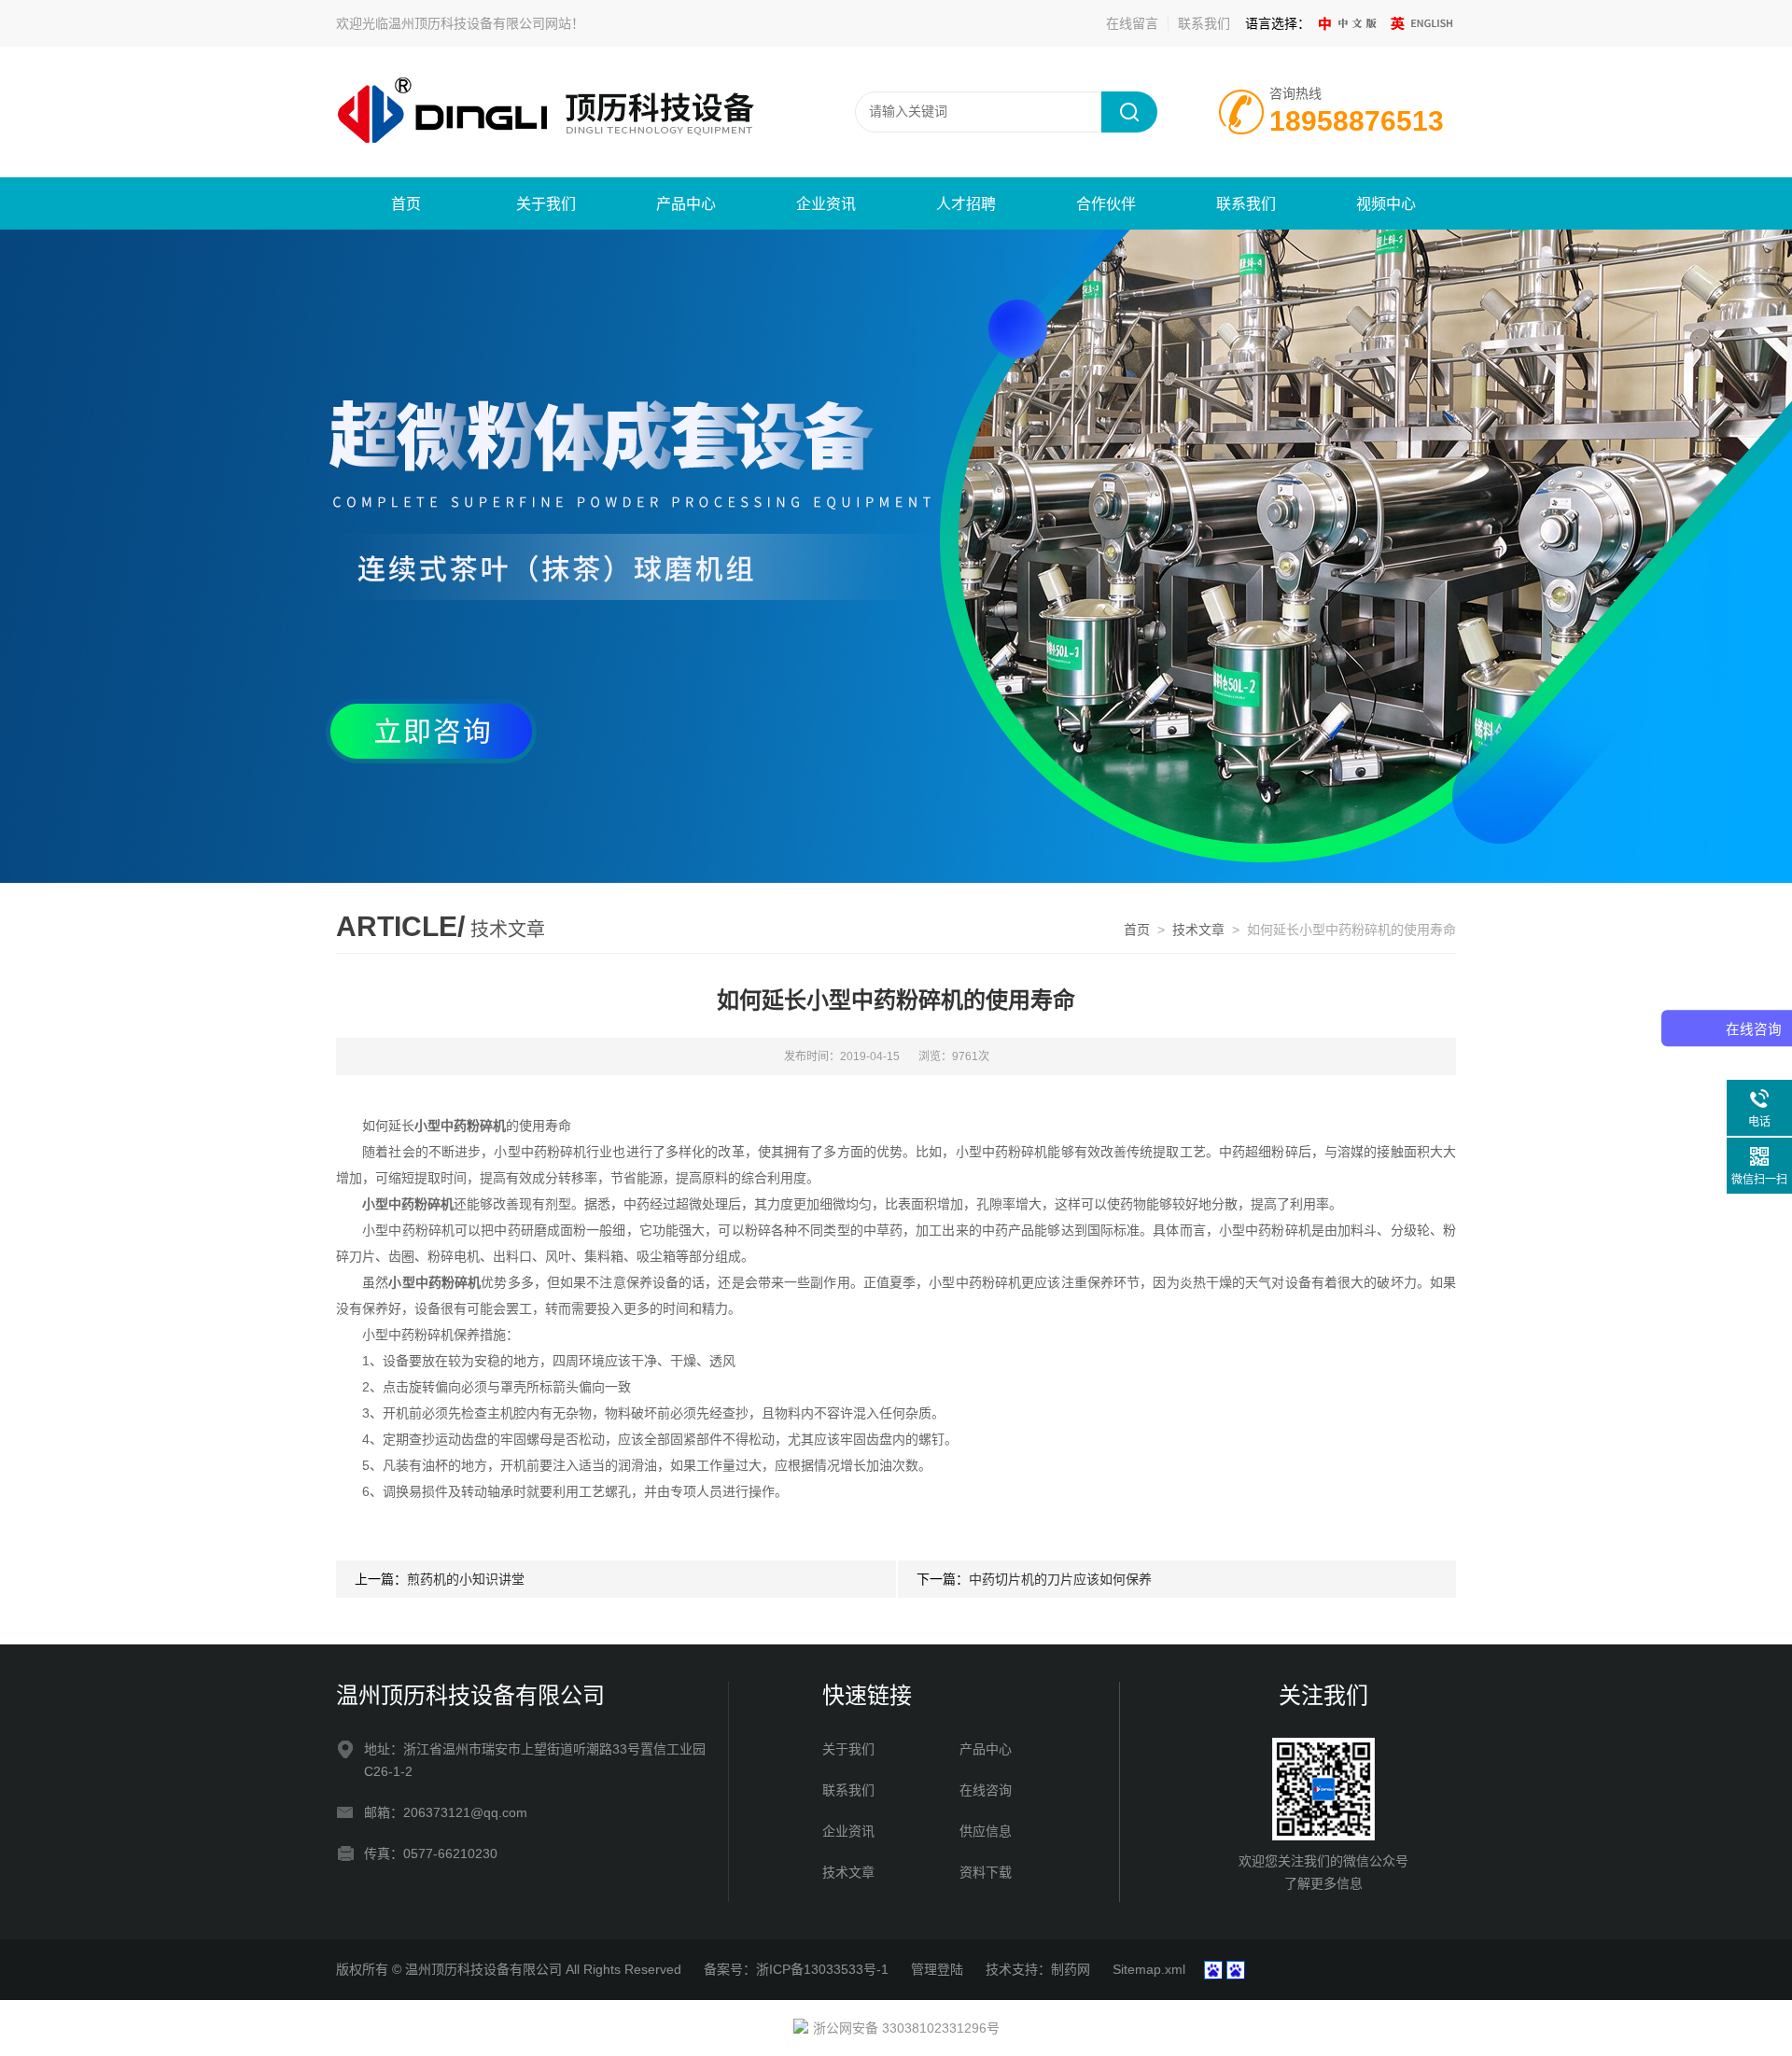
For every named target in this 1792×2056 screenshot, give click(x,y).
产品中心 (686, 204)
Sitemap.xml (1149, 1969)
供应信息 (986, 1831)
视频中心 (1386, 204)
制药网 (1071, 1969)
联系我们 (1204, 23)
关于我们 (546, 204)
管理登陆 (937, 1969)
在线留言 (1132, 23)
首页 (406, 204)
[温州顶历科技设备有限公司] (560, 111)
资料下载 (986, 1872)
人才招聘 (966, 204)
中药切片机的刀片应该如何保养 (1060, 1579)
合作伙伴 (1106, 204)
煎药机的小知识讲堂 (466, 1579)
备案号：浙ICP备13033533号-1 (796, 1969)
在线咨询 (986, 1790)
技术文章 (1198, 930)
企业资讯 (826, 204)
